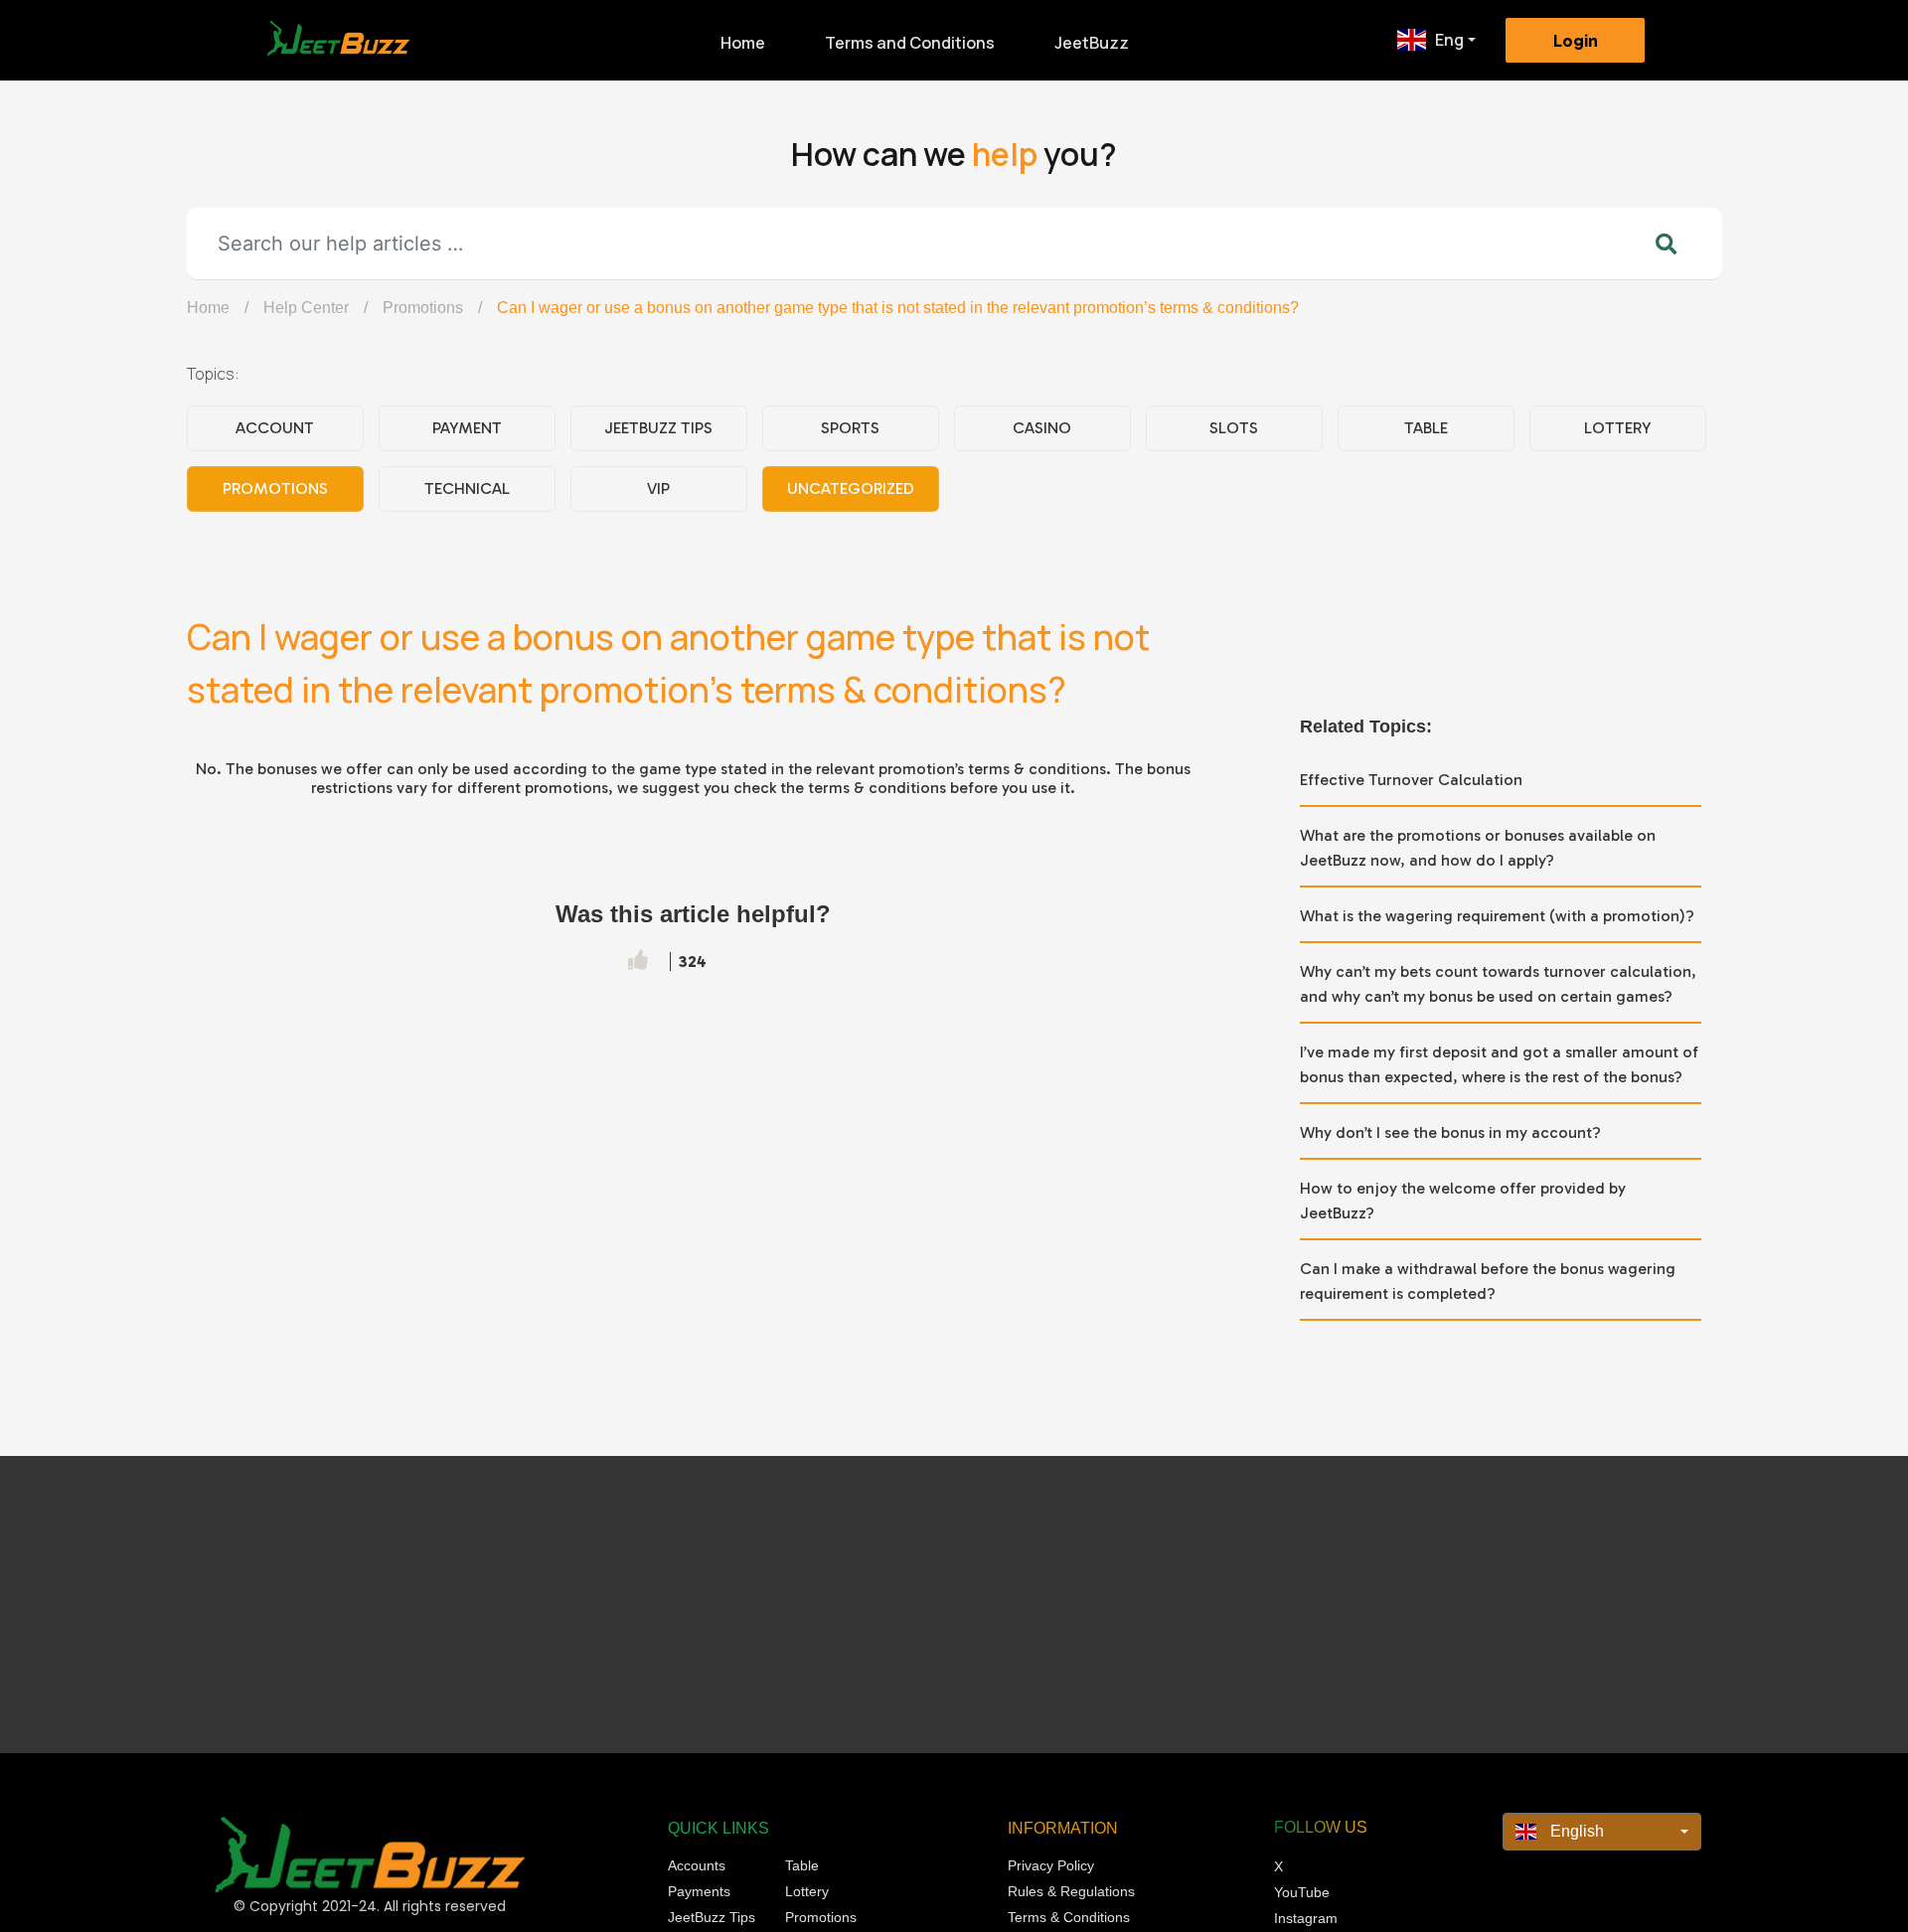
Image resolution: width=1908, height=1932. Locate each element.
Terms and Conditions (910, 43)
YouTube (1302, 1892)
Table (1426, 428)
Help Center (306, 308)
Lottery (1617, 428)
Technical (467, 488)
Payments (699, 1891)
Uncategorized (851, 488)
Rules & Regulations (1071, 1891)
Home (743, 43)
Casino (1042, 428)
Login (1576, 41)
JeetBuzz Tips (658, 428)
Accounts (697, 1865)
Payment (467, 428)
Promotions (423, 308)
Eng (1449, 40)
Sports (850, 428)
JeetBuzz (1092, 43)
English (1575, 1831)
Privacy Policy (1051, 1865)
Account (275, 428)
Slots (1234, 428)
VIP (658, 488)
